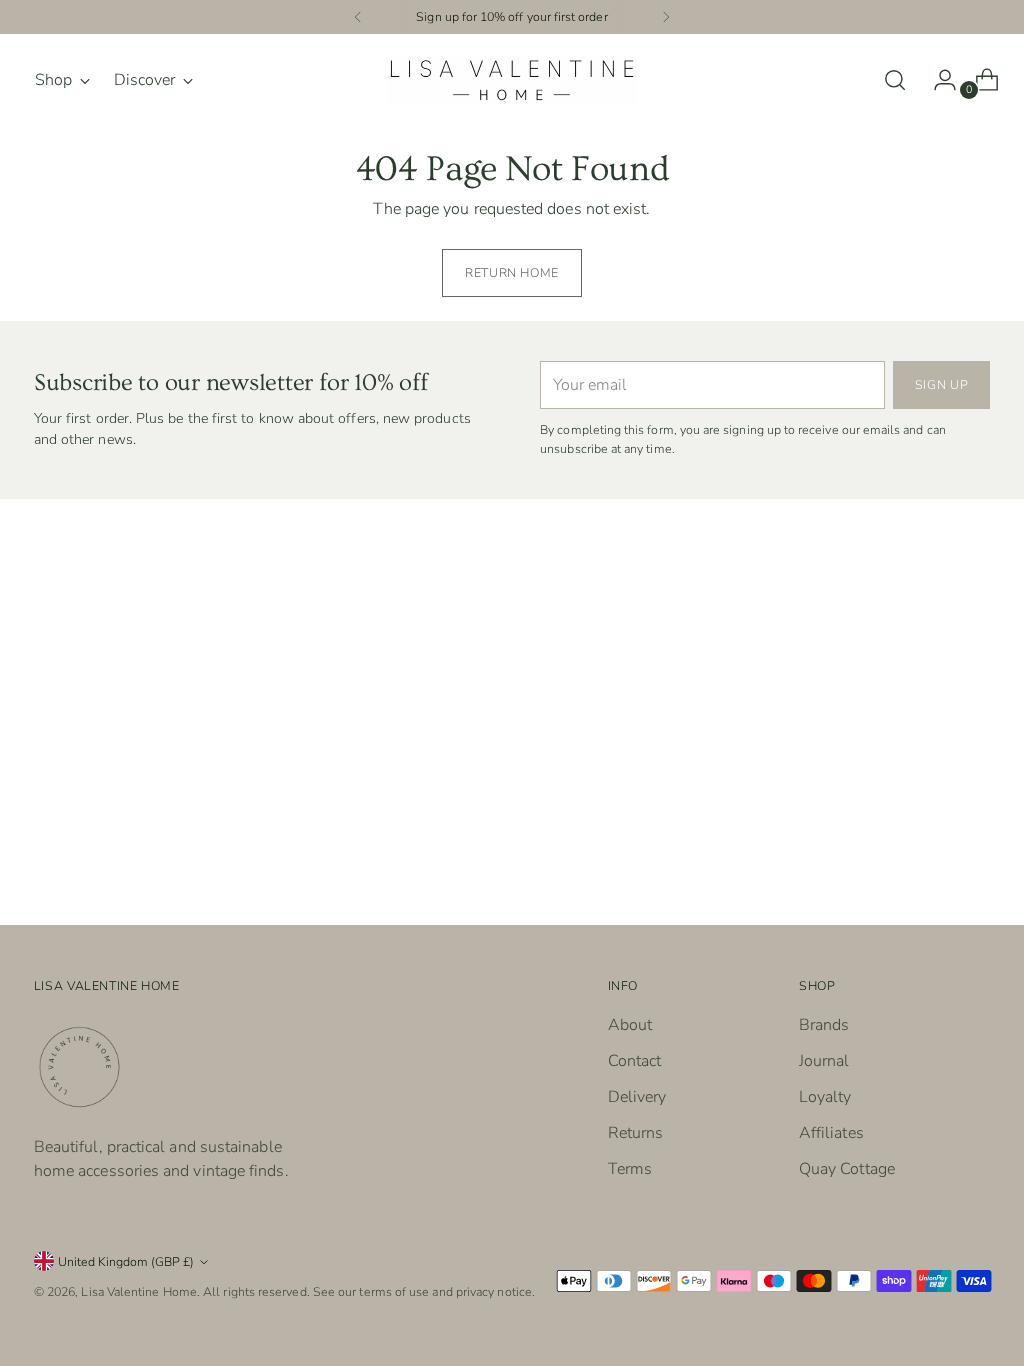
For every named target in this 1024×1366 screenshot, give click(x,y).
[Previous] (358, 17)
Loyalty (825, 1097)
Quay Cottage (847, 1169)
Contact (635, 1061)
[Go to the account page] (937, 80)
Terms (630, 1169)
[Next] (666, 17)
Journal (824, 1061)
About (630, 1025)
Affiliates (831, 1133)
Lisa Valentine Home (139, 1291)
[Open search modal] (895, 80)
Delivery (637, 1097)
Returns (636, 1133)
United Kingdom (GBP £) (126, 1261)
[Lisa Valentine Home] (512, 80)
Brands (824, 1025)
